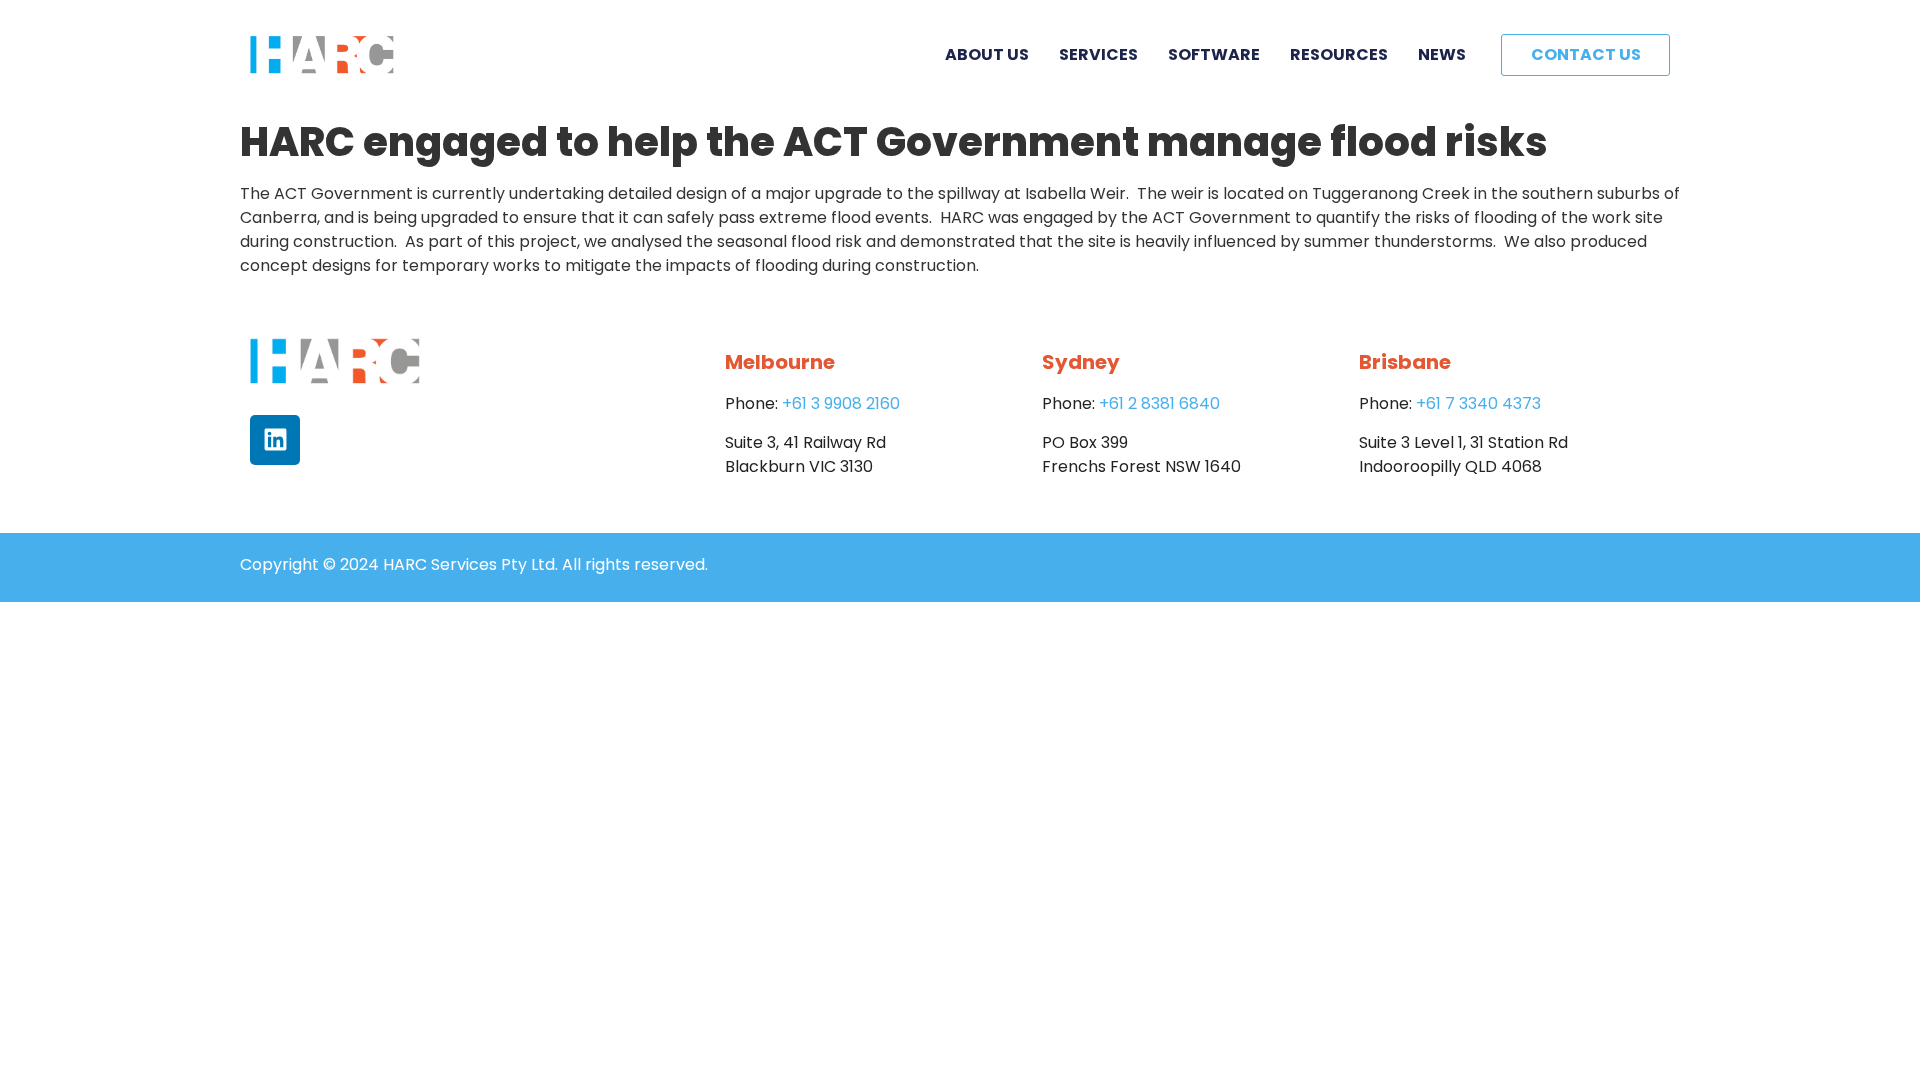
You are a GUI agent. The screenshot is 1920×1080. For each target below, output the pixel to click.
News (1442, 54)
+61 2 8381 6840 (1159, 403)
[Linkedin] (275, 440)
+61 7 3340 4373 (1478, 403)
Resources (1339, 54)
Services (1098, 54)
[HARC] (322, 55)
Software (1214, 54)
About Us (987, 54)
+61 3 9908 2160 (841, 403)
